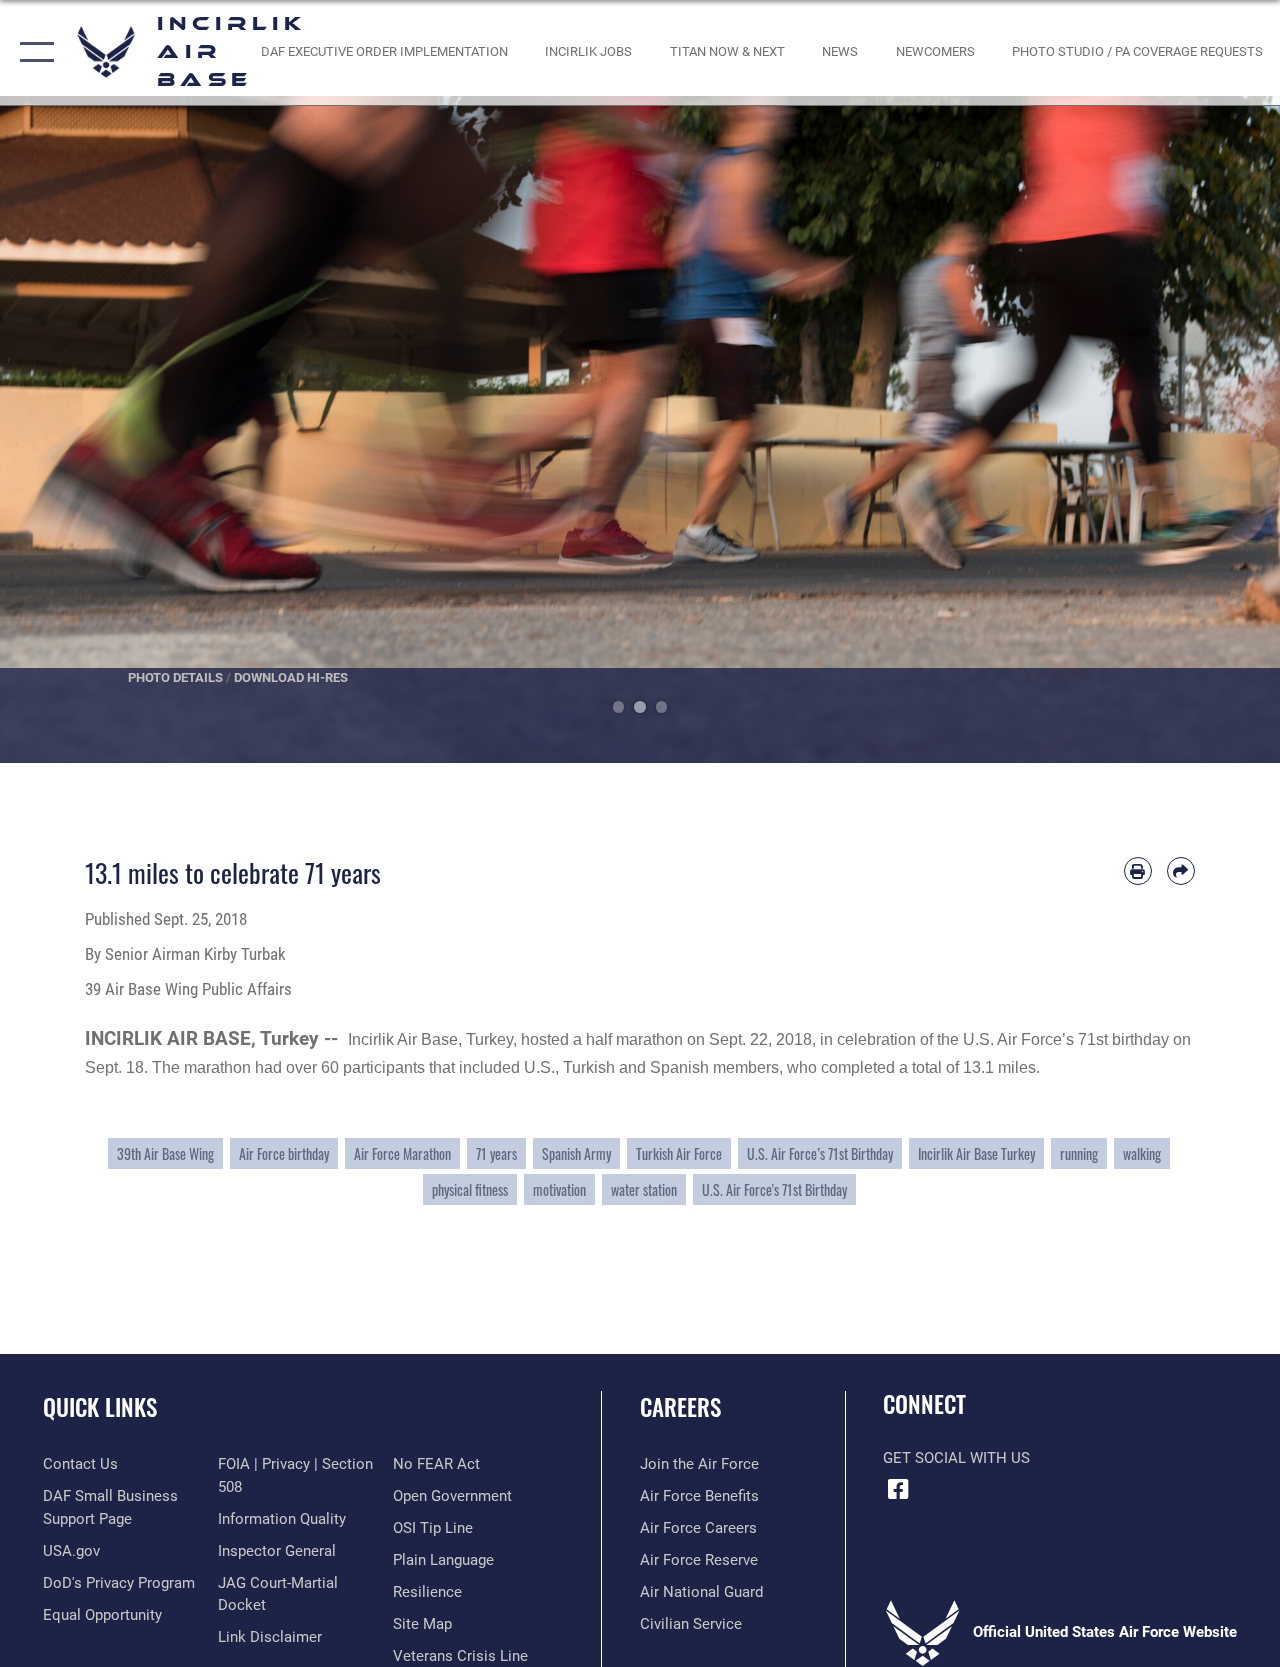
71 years (496, 1153)
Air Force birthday (284, 1153)
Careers (680, 1407)
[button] (32, 52)
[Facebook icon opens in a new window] (898, 1489)
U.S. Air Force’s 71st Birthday (820, 1153)
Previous (64, 429)
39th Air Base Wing (165, 1153)
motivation (559, 1189)
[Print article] (1138, 871)
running (1079, 1153)
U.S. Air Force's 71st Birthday (774, 1189)
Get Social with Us (956, 1458)
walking (1142, 1153)
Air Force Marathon (402, 1153)
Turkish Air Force (679, 1153)
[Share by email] (1181, 871)
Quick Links (100, 1407)
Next (1216, 429)
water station (644, 1189)
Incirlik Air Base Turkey (976, 1153)
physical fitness (470, 1189)
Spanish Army (576, 1153)
